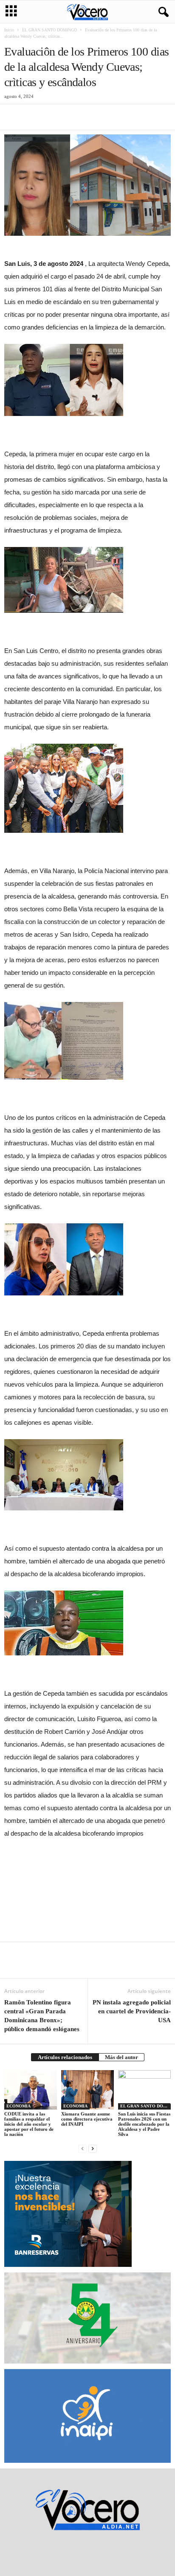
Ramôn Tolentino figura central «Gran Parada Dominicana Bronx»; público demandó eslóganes (42, 2016)
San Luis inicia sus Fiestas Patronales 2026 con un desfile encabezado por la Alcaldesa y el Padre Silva (144, 2124)
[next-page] (93, 2148)
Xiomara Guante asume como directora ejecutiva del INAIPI (87, 2119)
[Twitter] (32, 117)
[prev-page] (82, 2148)
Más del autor (121, 2057)
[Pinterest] (52, 117)
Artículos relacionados (65, 2057)
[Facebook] (13, 117)
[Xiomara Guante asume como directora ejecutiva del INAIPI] (87, 2090)
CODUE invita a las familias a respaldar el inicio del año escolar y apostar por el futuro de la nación (29, 2124)
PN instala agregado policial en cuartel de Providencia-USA (132, 2011)
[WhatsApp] (71, 117)
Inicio (9, 30)
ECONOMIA (18, 2106)
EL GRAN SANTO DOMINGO (49, 30)
